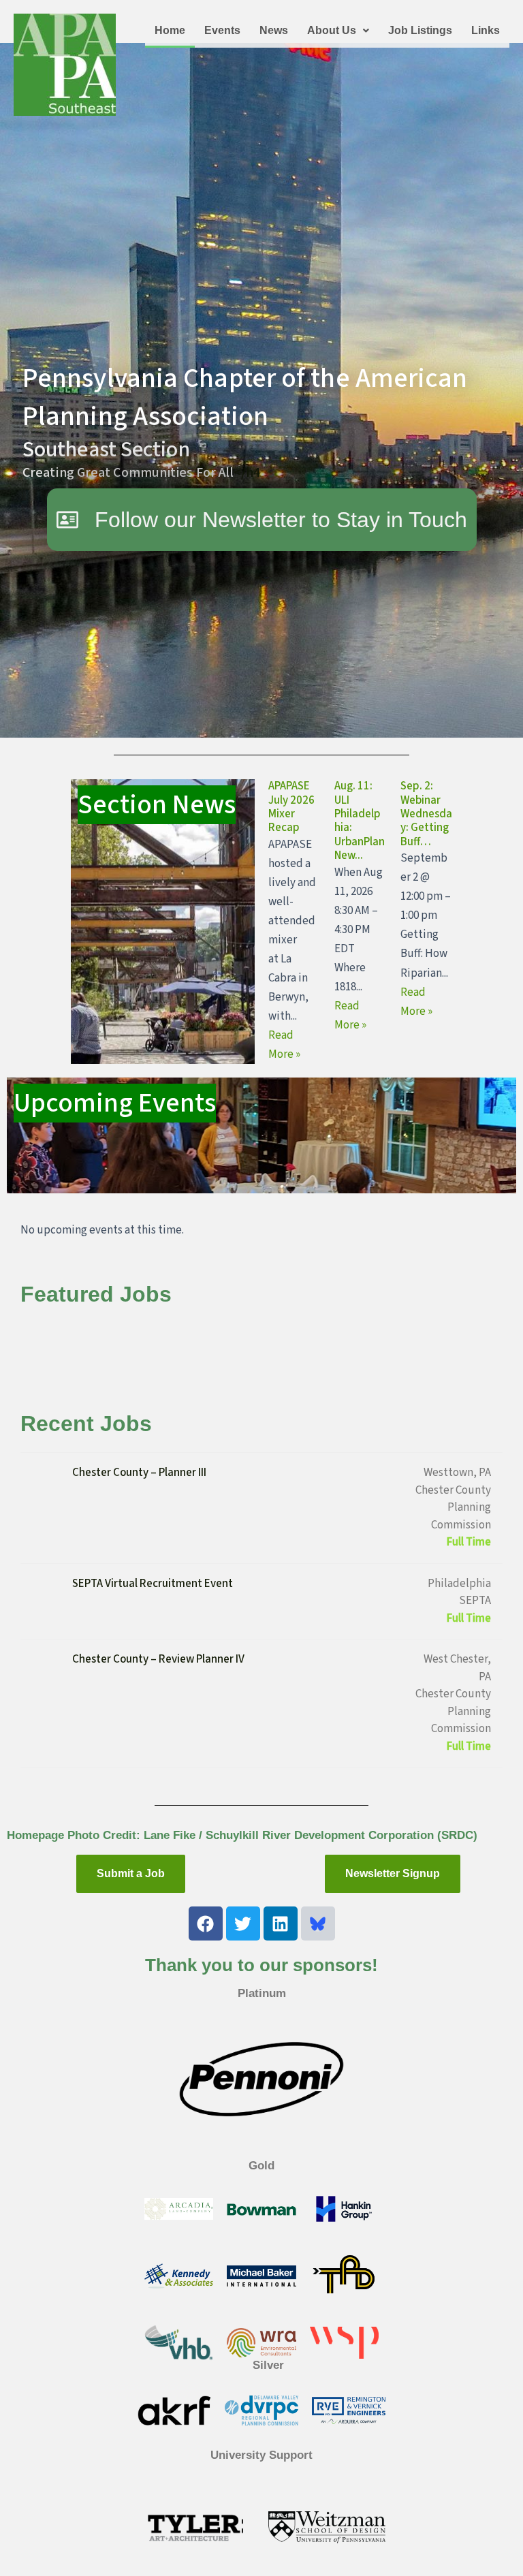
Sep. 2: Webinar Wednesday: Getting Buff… (426, 814)
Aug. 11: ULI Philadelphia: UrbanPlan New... (360, 821)
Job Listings (420, 30)
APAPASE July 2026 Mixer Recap (291, 807)
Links (486, 30)
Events (222, 30)
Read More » (284, 1045)
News (274, 30)
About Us (332, 30)
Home (170, 30)
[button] (338, 31)
